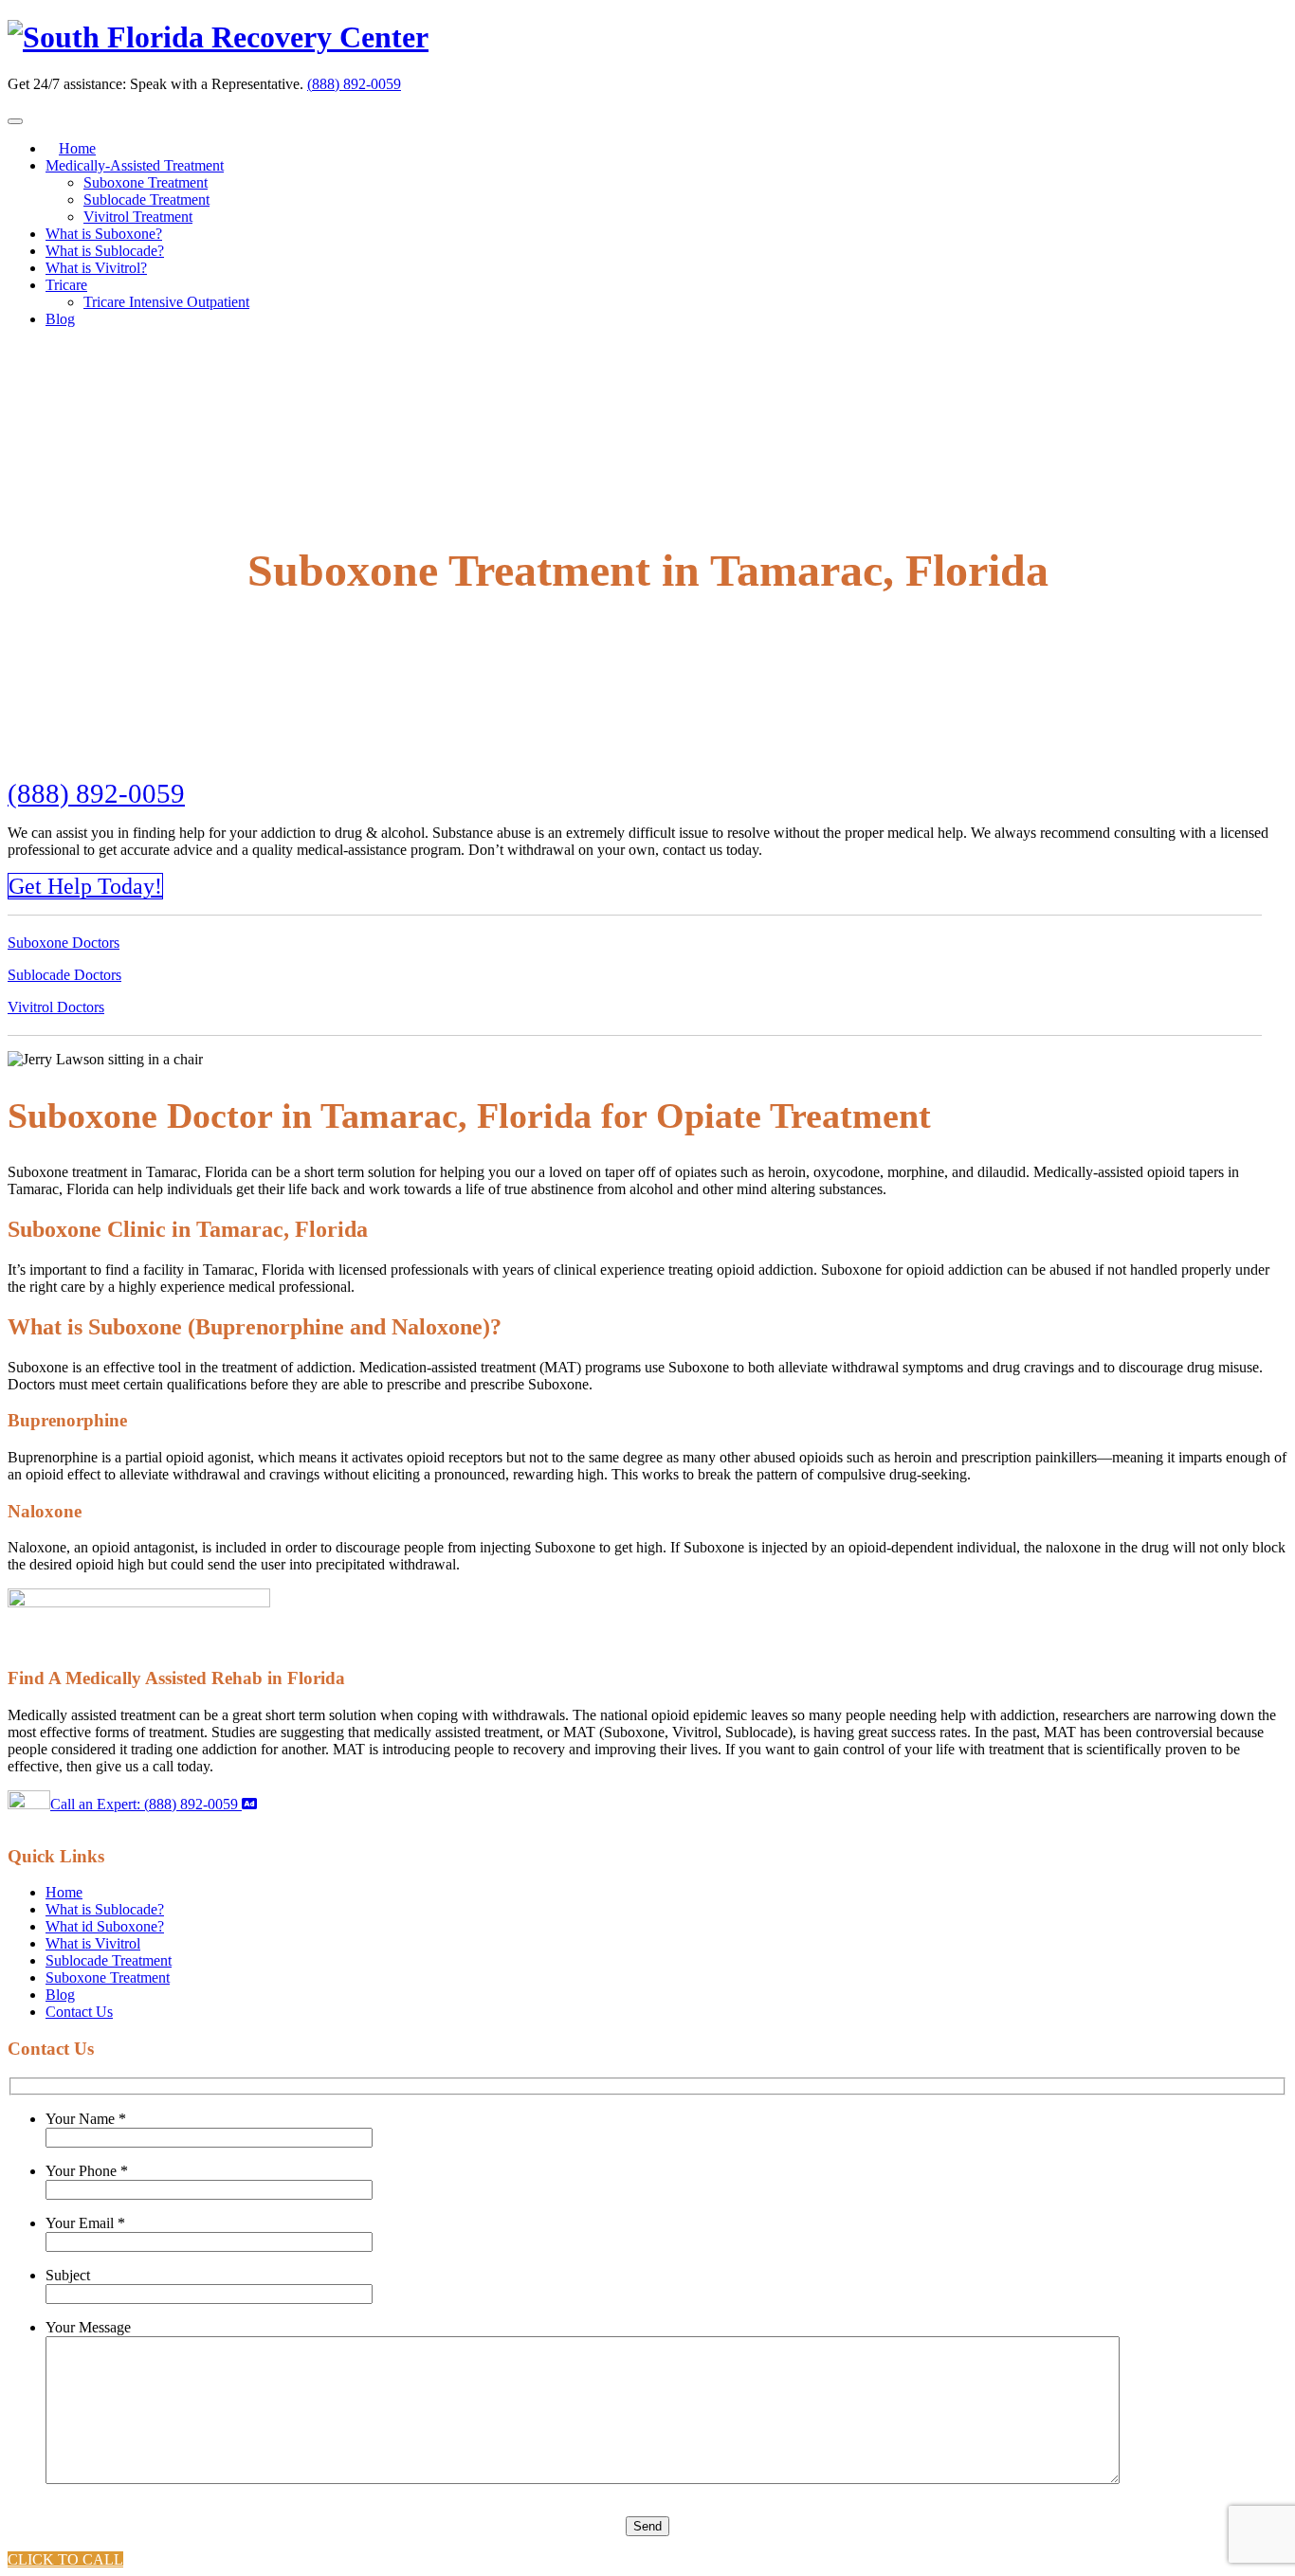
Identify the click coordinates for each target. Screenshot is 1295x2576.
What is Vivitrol (93, 1943)
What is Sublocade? (105, 251)
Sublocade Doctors (64, 975)
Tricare (66, 285)
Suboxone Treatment (146, 182)
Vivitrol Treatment (138, 217)
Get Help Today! (85, 886)
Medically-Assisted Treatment (135, 165)
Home (77, 148)
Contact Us (79, 2012)
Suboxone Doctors (64, 943)
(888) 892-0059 (354, 84)
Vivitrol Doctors (56, 1007)
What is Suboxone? (104, 234)
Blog (60, 319)
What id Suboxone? (105, 1926)
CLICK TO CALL (65, 2559)
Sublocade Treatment (146, 200)
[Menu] (15, 121)
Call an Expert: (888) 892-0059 (146, 1804)
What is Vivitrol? (96, 268)
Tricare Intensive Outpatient (166, 302)
